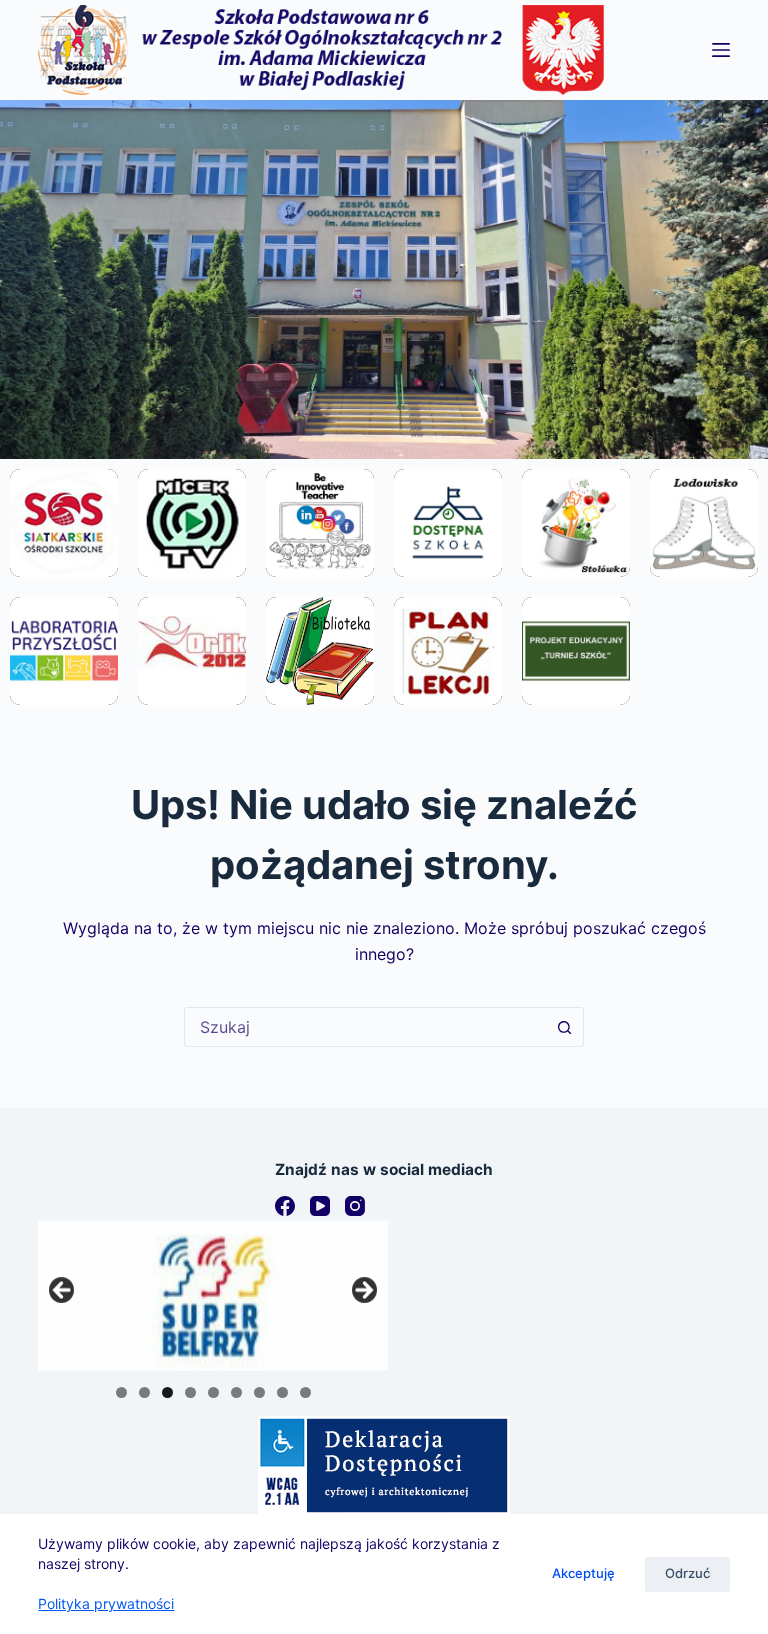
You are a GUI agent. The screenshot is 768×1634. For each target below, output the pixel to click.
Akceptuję (583, 1573)
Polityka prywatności (106, 1603)
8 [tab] (282, 1392)
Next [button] (363, 1291)
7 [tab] (259, 1392)
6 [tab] (236, 1392)
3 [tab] (167, 1392)
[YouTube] (320, 1206)
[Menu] (721, 50)
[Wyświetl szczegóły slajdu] (213, 1296)
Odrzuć (687, 1573)
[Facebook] (285, 1206)
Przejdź (64, 576)
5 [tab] (213, 1392)
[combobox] (365, 1027)
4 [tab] (190, 1392)
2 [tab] (144, 1392)
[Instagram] (355, 1206)
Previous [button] (63, 1291)
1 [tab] (121, 1392)
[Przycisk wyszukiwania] (564, 1027)
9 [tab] (305, 1392)
